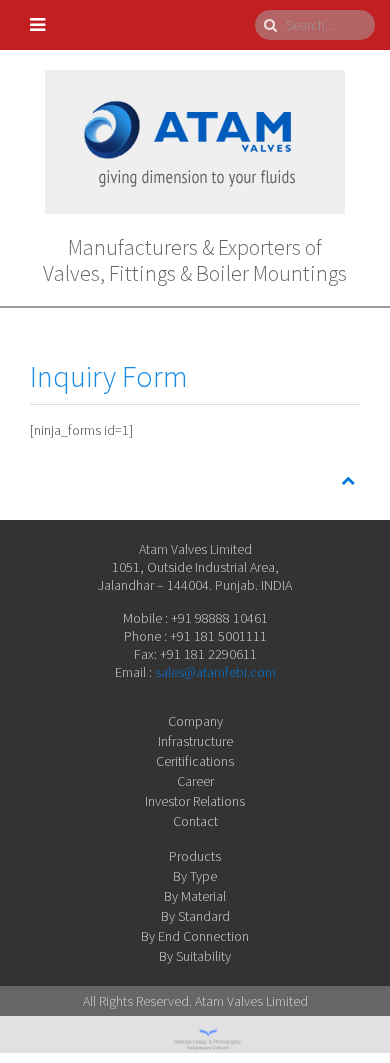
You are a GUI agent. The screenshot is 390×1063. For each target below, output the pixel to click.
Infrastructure (195, 741)
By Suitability (195, 956)
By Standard (195, 916)
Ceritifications (195, 761)
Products (195, 856)
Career (195, 781)
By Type (195, 876)
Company (195, 721)
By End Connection (195, 936)
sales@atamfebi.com (215, 672)
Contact (195, 821)
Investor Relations (195, 801)
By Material (195, 896)
